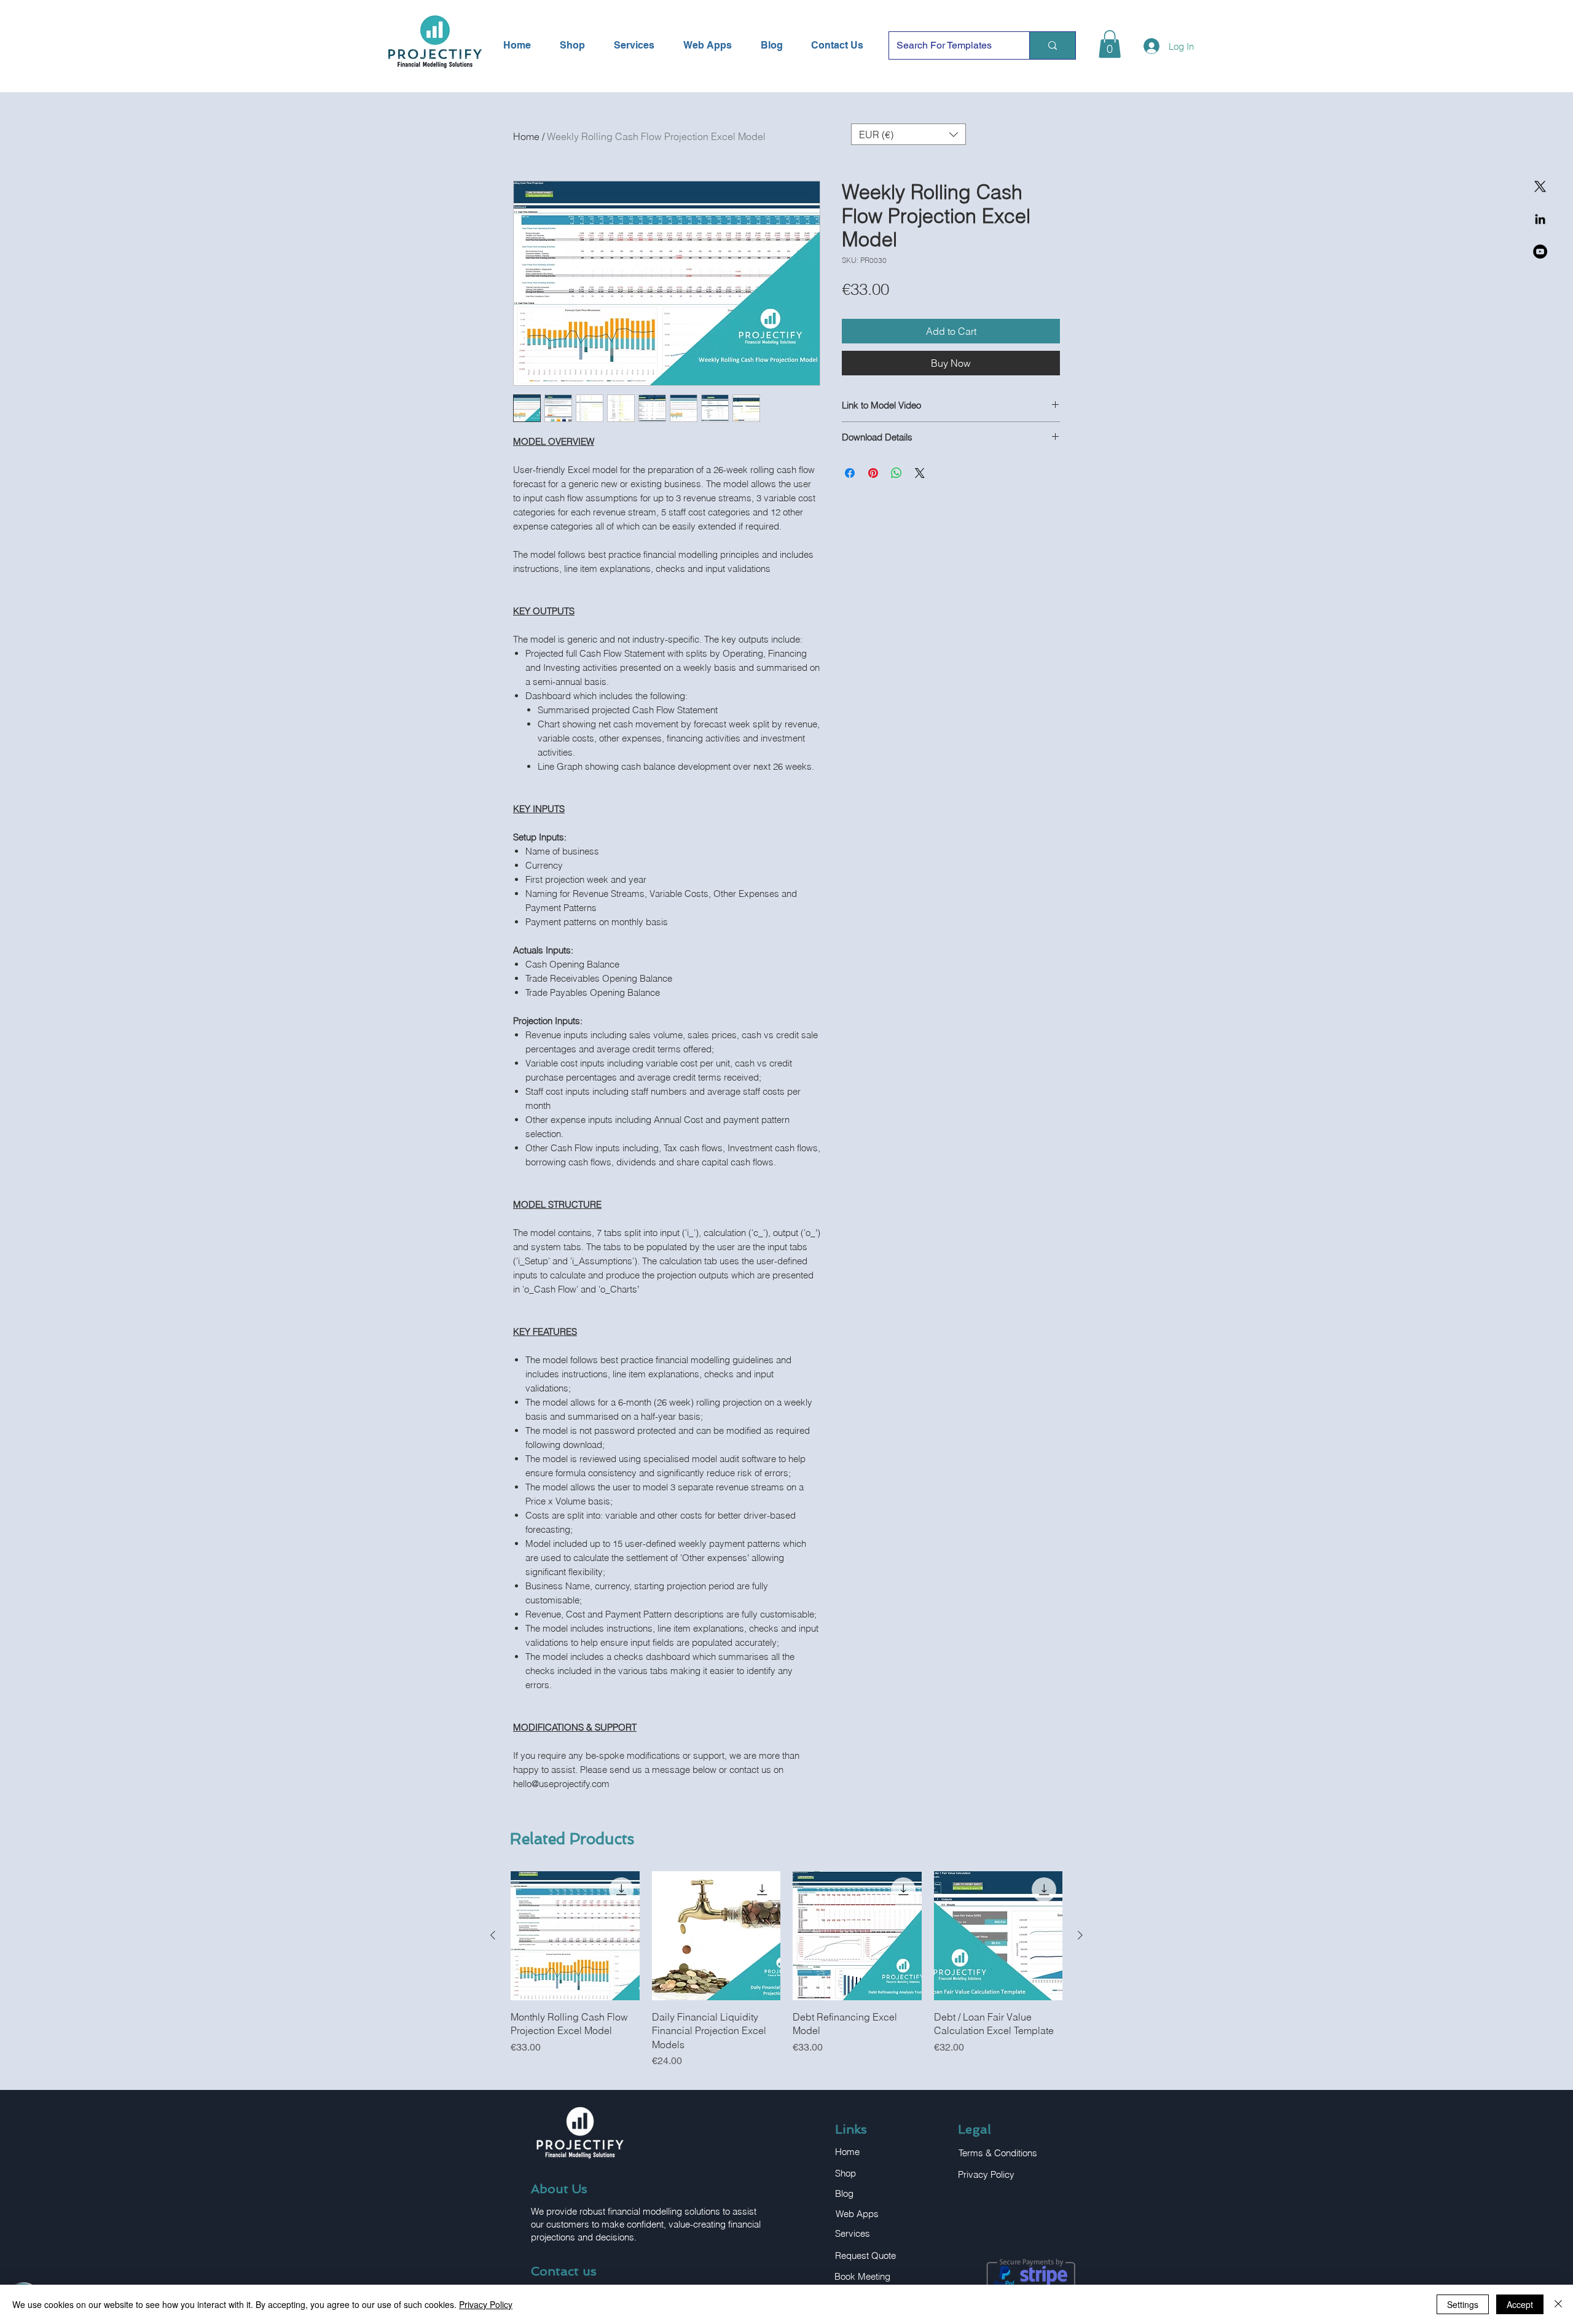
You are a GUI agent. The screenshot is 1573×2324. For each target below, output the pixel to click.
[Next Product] (1080, 1935)
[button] (1110, 44)
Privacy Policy (486, 2304)
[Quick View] (575, 1936)
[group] (786, 1970)
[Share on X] (920, 473)
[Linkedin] (1540, 219)
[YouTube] (1540, 252)
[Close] (1558, 2304)
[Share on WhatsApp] (896, 473)
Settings (1463, 2304)
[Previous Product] (493, 1935)
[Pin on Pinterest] (873, 473)
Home (526, 136)
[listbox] (908, 134)
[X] (1540, 186)
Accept (1520, 2304)
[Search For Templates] (1052, 45)
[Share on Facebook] (850, 473)
